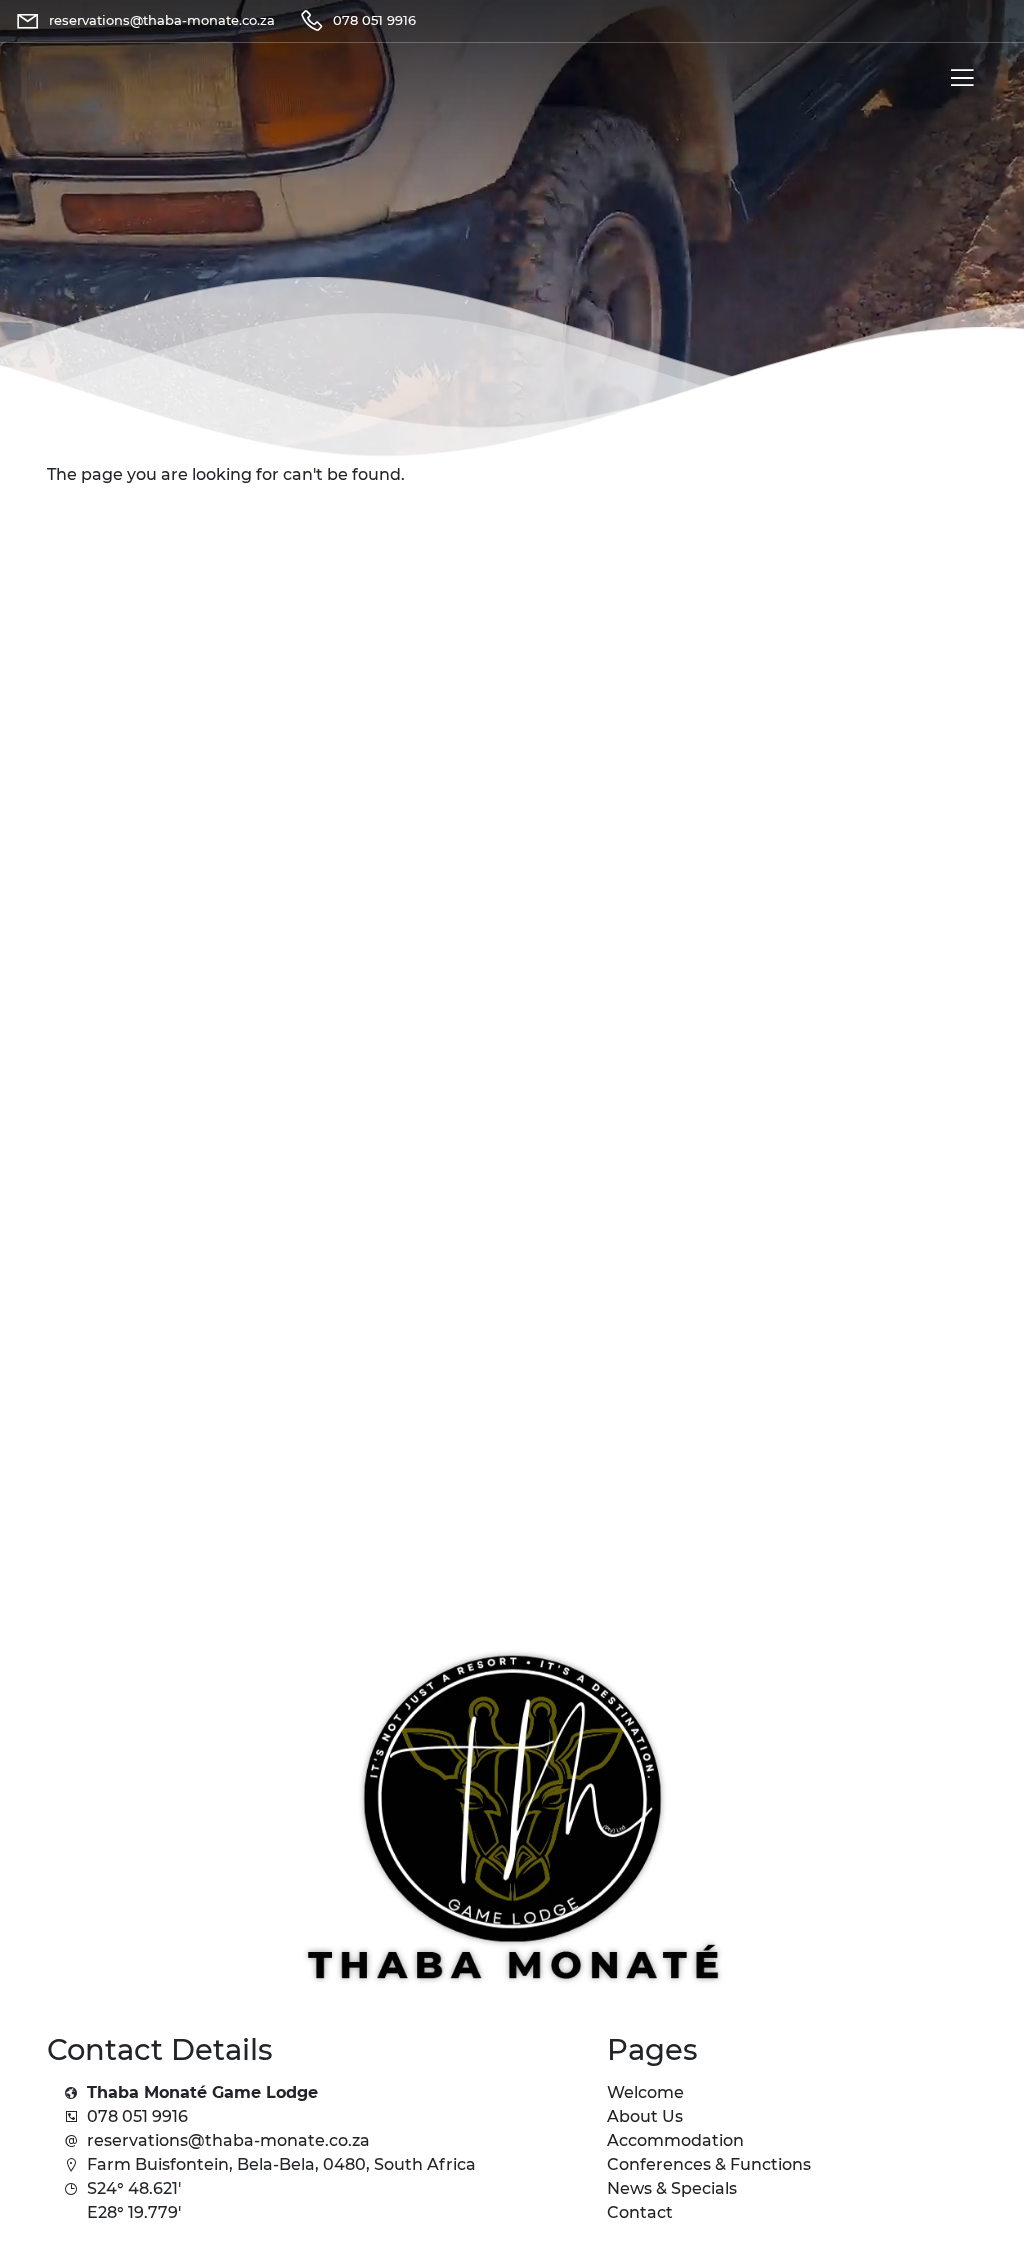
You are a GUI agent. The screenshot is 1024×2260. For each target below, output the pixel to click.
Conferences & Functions (709, 2164)
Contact (640, 2212)
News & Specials (672, 2188)
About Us (645, 2116)
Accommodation (675, 2140)
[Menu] (958, 82)
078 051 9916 (137, 2116)
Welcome (645, 2092)
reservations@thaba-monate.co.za (228, 2140)
